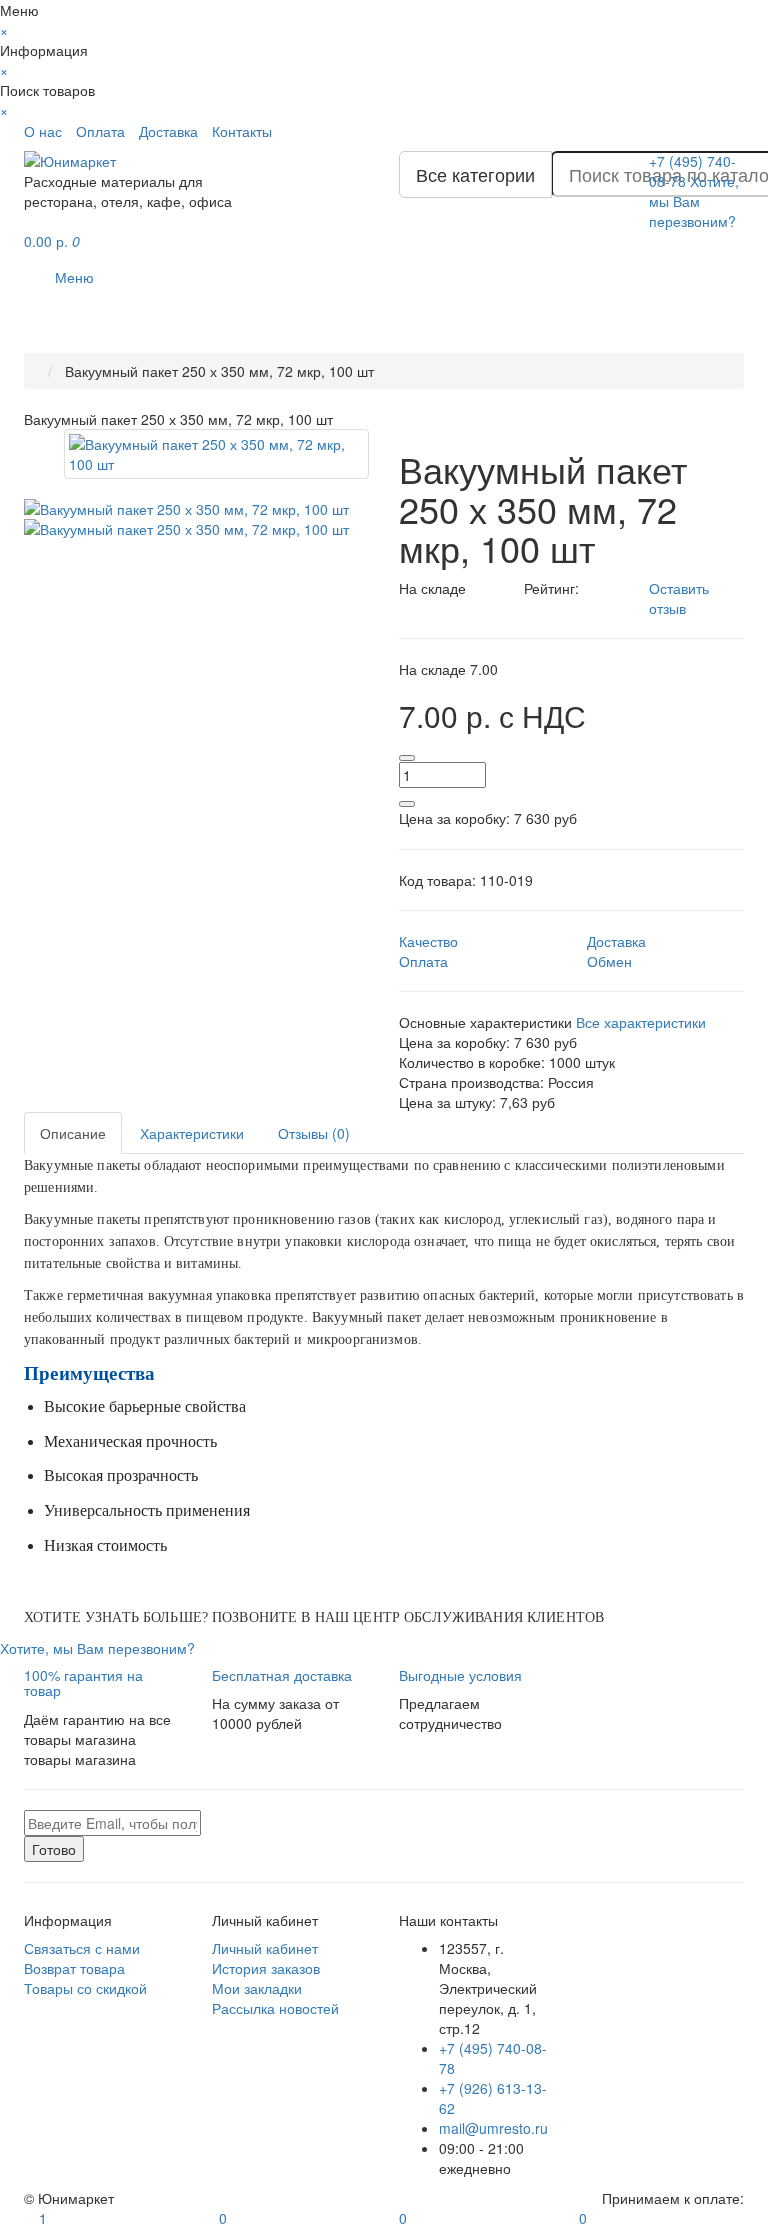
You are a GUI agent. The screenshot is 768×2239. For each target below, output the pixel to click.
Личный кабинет (265, 1948)
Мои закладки (257, 1988)
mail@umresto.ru (493, 2128)
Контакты (242, 131)
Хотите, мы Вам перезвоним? (694, 201)
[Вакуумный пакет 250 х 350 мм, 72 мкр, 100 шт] (216, 454)
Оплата (100, 131)
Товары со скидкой (85, 1988)
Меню (74, 277)
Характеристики (192, 1133)
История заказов (266, 1968)
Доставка (168, 131)
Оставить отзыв (679, 598)
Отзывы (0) (314, 1133)
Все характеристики (641, 1022)
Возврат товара (74, 1968)
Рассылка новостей (275, 2008)
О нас (43, 131)
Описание (73, 1133)
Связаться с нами (82, 1948)
